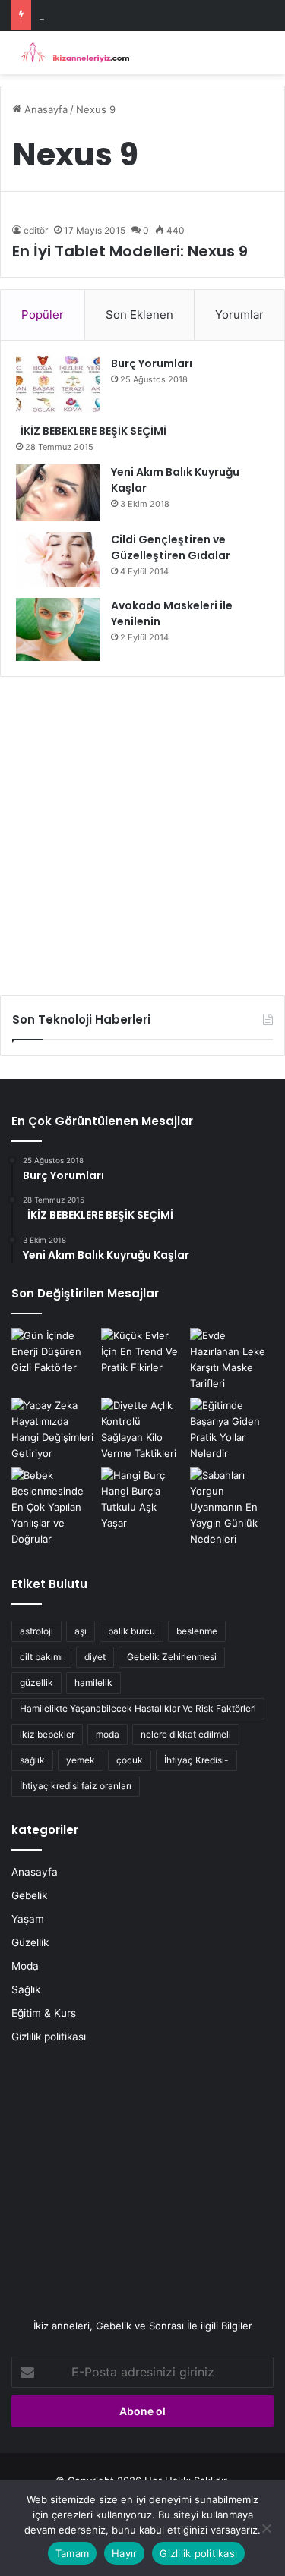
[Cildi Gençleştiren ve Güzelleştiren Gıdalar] (58, 560)
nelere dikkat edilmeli (186, 1734)
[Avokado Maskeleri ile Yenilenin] (58, 629)
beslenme (197, 1631)
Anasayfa (44, 109)
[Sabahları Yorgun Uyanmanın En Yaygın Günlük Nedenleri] (232, 1507)
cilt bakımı (41, 1657)
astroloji (36, 1631)
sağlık (32, 1760)
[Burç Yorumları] (58, 384)
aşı (81, 1631)
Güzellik (30, 1942)
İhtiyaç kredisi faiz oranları (76, 1786)
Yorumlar (239, 315)
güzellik (36, 1683)
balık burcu (131, 1631)
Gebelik (29, 1895)
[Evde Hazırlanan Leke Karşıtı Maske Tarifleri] (232, 1360)
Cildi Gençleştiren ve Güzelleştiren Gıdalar (171, 547)
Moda (25, 1966)
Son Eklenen (139, 315)
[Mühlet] (72, 53)
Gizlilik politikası (49, 2037)
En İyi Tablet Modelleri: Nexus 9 (130, 251)
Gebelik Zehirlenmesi (172, 1657)
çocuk (130, 1760)
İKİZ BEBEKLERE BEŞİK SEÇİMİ (91, 431)
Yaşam (28, 1919)
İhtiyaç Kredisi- (196, 1760)
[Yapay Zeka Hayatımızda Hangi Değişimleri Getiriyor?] (53, 1430)
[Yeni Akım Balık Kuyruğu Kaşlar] (58, 493)
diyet (95, 1657)
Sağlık (26, 1989)
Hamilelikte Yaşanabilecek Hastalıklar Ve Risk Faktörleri (138, 1708)
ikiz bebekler (47, 1734)
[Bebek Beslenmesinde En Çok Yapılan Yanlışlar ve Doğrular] (53, 1507)
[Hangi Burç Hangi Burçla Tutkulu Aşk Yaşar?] (143, 1499)
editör (36, 230)
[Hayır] (266, 2528)
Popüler (43, 315)
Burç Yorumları (152, 363)
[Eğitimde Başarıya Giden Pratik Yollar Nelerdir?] (232, 1430)
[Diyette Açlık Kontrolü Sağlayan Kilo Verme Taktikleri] (143, 1430)
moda (108, 1734)
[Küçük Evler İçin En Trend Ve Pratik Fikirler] (143, 1352)
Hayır (124, 2553)
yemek (81, 1760)
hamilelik (93, 1683)
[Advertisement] (142, 830)
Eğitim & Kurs (44, 2013)
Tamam (72, 2553)
